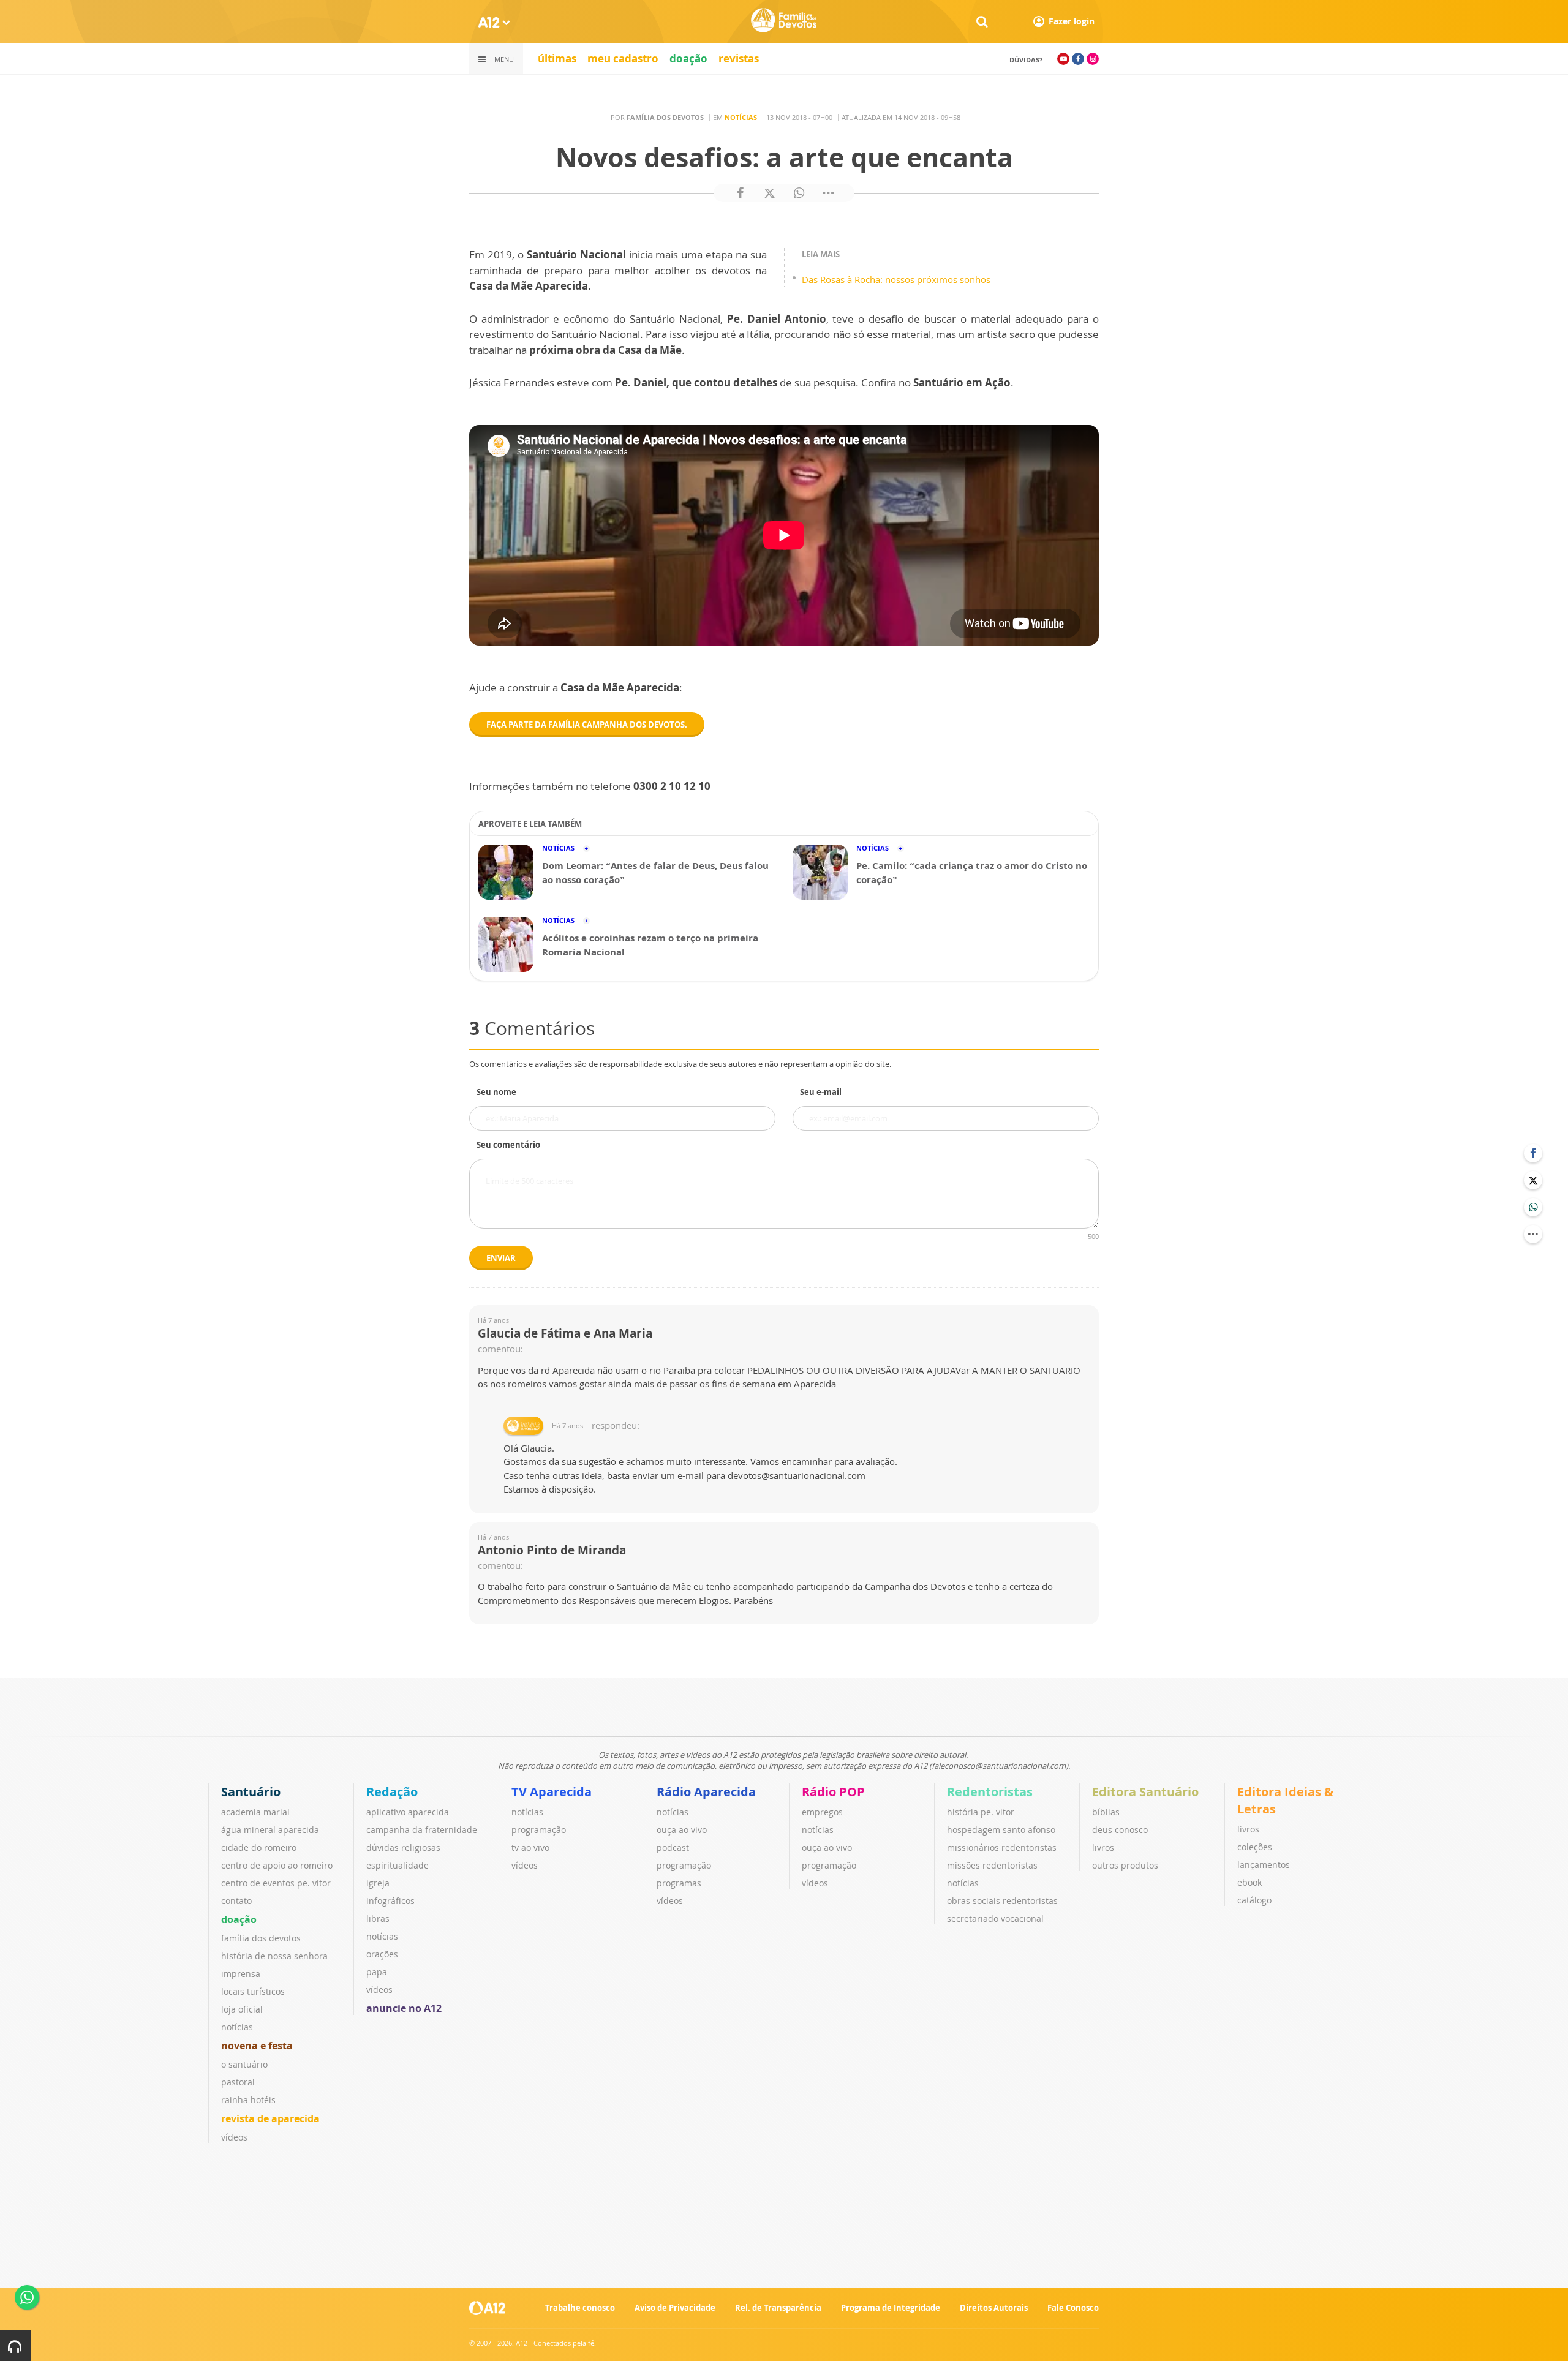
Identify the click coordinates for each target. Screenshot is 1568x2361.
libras (378, 1919)
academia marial (255, 1812)
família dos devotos (261, 1938)
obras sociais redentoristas (1002, 1901)
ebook (1249, 1882)
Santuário (251, 1792)
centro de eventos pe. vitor (276, 1883)
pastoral (238, 2082)
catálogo (1254, 1900)
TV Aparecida (552, 1792)
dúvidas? (1026, 60)
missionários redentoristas (1002, 1847)
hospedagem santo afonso (1001, 1830)
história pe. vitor (981, 1812)
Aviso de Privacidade (675, 2308)
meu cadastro (623, 58)
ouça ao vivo (682, 1830)
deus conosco (1120, 1830)
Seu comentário (508, 1145)
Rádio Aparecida (706, 1792)
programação (539, 1830)
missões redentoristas (992, 1865)
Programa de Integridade (891, 2308)
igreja (378, 1883)
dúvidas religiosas (403, 1847)
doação (688, 58)
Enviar (501, 1258)
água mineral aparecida (270, 1830)
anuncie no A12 (404, 2008)
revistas (739, 58)
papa (377, 1972)
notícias (237, 2027)
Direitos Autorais (994, 2308)
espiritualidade (398, 1865)
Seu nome (496, 1092)
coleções (1255, 1847)
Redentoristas (990, 1792)
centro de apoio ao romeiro (277, 1865)
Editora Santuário (1145, 1792)
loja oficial (242, 2009)
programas (679, 1883)
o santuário (244, 2064)
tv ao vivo (530, 1847)
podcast (673, 1847)
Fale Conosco (1073, 2308)
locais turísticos (253, 1991)
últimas (557, 58)
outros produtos (1125, 1865)
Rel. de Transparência (778, 2308)
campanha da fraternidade (422, 1830)
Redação (392, 1792)
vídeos (234, 2137)
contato (236, 1901)
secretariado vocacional (995, 1919)
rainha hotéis (248, 2100)
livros (1103, 1847)
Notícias (741, 117)
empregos (822, 1812)
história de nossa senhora (274, 1956)
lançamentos (1264, 1865)
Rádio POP (833, 1792)
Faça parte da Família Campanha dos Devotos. (587, 725)
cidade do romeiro (259, 1847)
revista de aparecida (270, 2118)
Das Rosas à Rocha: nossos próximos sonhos (896, 279)
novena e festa (257, 2046)
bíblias (1106, 1812)
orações (382, 1954)
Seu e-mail (821, 1092)
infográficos (390, 1901)
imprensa (241, 1974)
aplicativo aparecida (408, 1812)
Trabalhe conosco (580, 2308)
